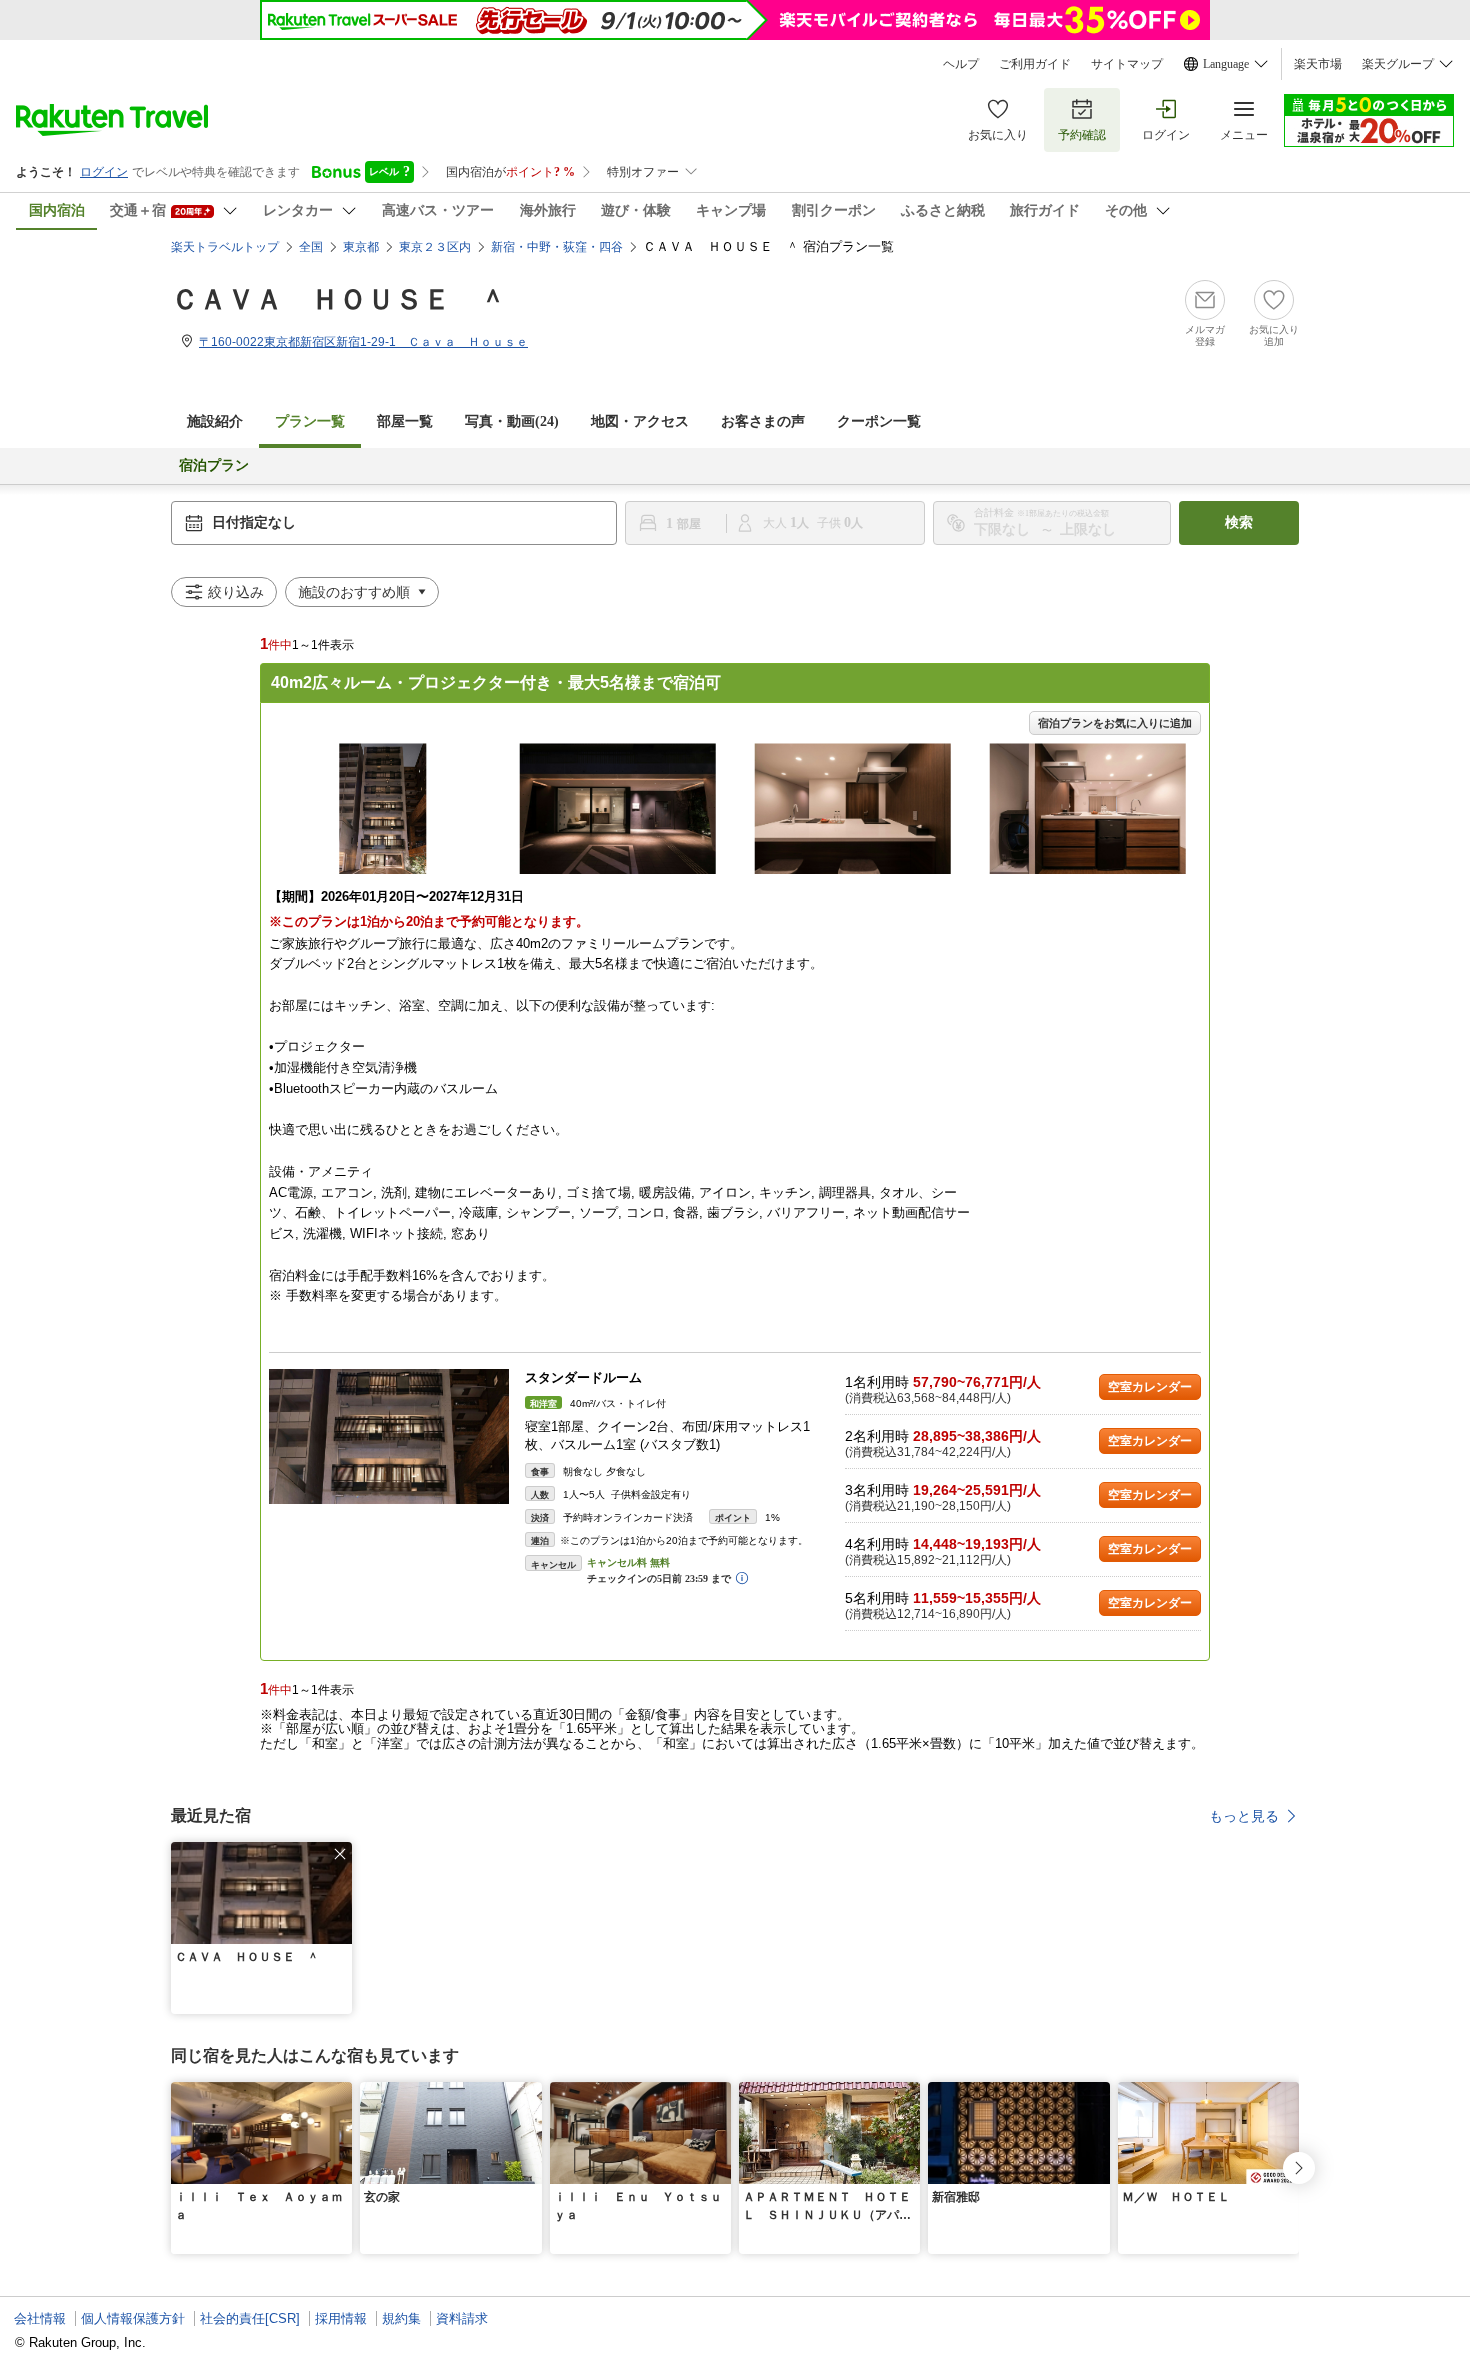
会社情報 (40, 2318)
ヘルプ (961, 64)
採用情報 (341, 2318)
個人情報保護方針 (133, 2318)
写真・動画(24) (512, 421)
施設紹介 (215, 421)
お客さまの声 (763, 421)
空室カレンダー (1150, 1387)
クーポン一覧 (879, 421)
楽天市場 (1318, 64)
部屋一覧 (405, 421)
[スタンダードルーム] (389, 1436)
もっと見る (1244, 1816)
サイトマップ (1127, 64)
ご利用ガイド (1035, 64)
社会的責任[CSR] (250, 2318)
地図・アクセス (640, 421)
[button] (340, 1854)
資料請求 (462, 2318)
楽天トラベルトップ (225, 247)
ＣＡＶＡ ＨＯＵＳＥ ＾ (339, 299)
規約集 (401, 2318)
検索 (1239, 522)
